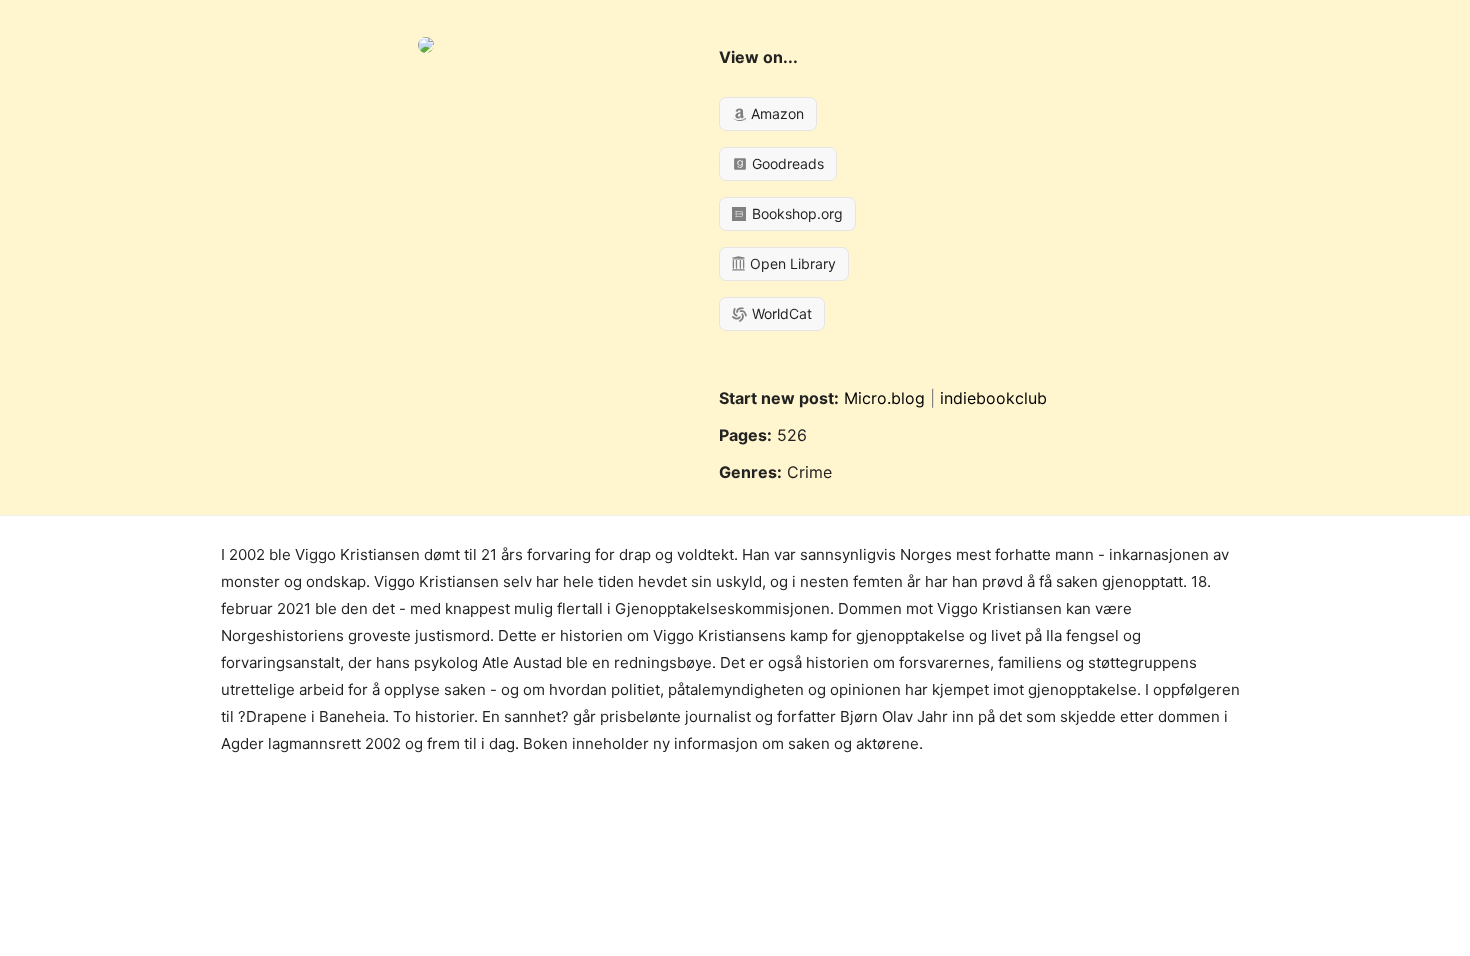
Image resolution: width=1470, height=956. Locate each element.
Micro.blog (884, 398)
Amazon (775, 113)
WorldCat (780, 313)
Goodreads (786, 163)
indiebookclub (993, 398)
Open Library (791, 263)
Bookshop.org (795, 213)
